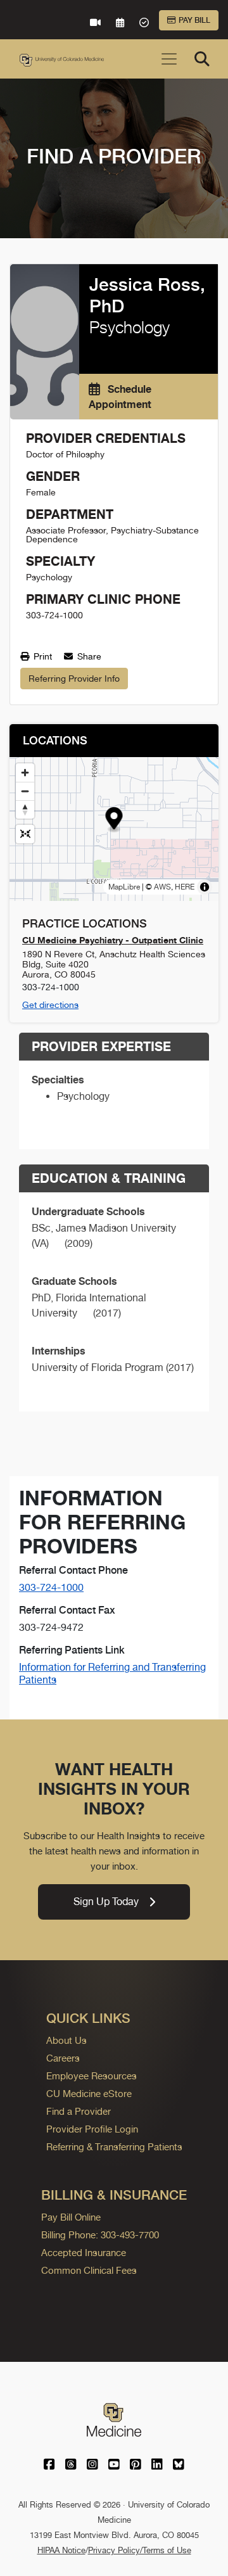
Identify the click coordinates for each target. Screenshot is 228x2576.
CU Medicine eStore (89, 2094)
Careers (63, 2058)
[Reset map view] (25, 834)
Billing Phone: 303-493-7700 (100, 2235)
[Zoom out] (25, 791)
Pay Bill (194, 20)
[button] (114, 820)
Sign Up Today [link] (106, 1902)
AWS (162, 887)
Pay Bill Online (71, 2217)
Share (88, 656)
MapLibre (124, 887)
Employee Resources (92, 2076)
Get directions (50, 1005)
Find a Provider (79, 2111)
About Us (66, 2040)
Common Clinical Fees (89, 2270)
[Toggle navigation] (169, 59)
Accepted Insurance (84, 2253)
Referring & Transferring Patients (114, 2147)
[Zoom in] (25, 773)
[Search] (202, 59)
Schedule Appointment (120, 397)
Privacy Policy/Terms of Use (140, 2550)
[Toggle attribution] (205, 887)
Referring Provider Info (74, 679)
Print (41, 656)
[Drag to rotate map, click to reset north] (25, 809)
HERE (185, 887)
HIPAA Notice (61, 2550)
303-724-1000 (51, 1587)
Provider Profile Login (92, 2129)
